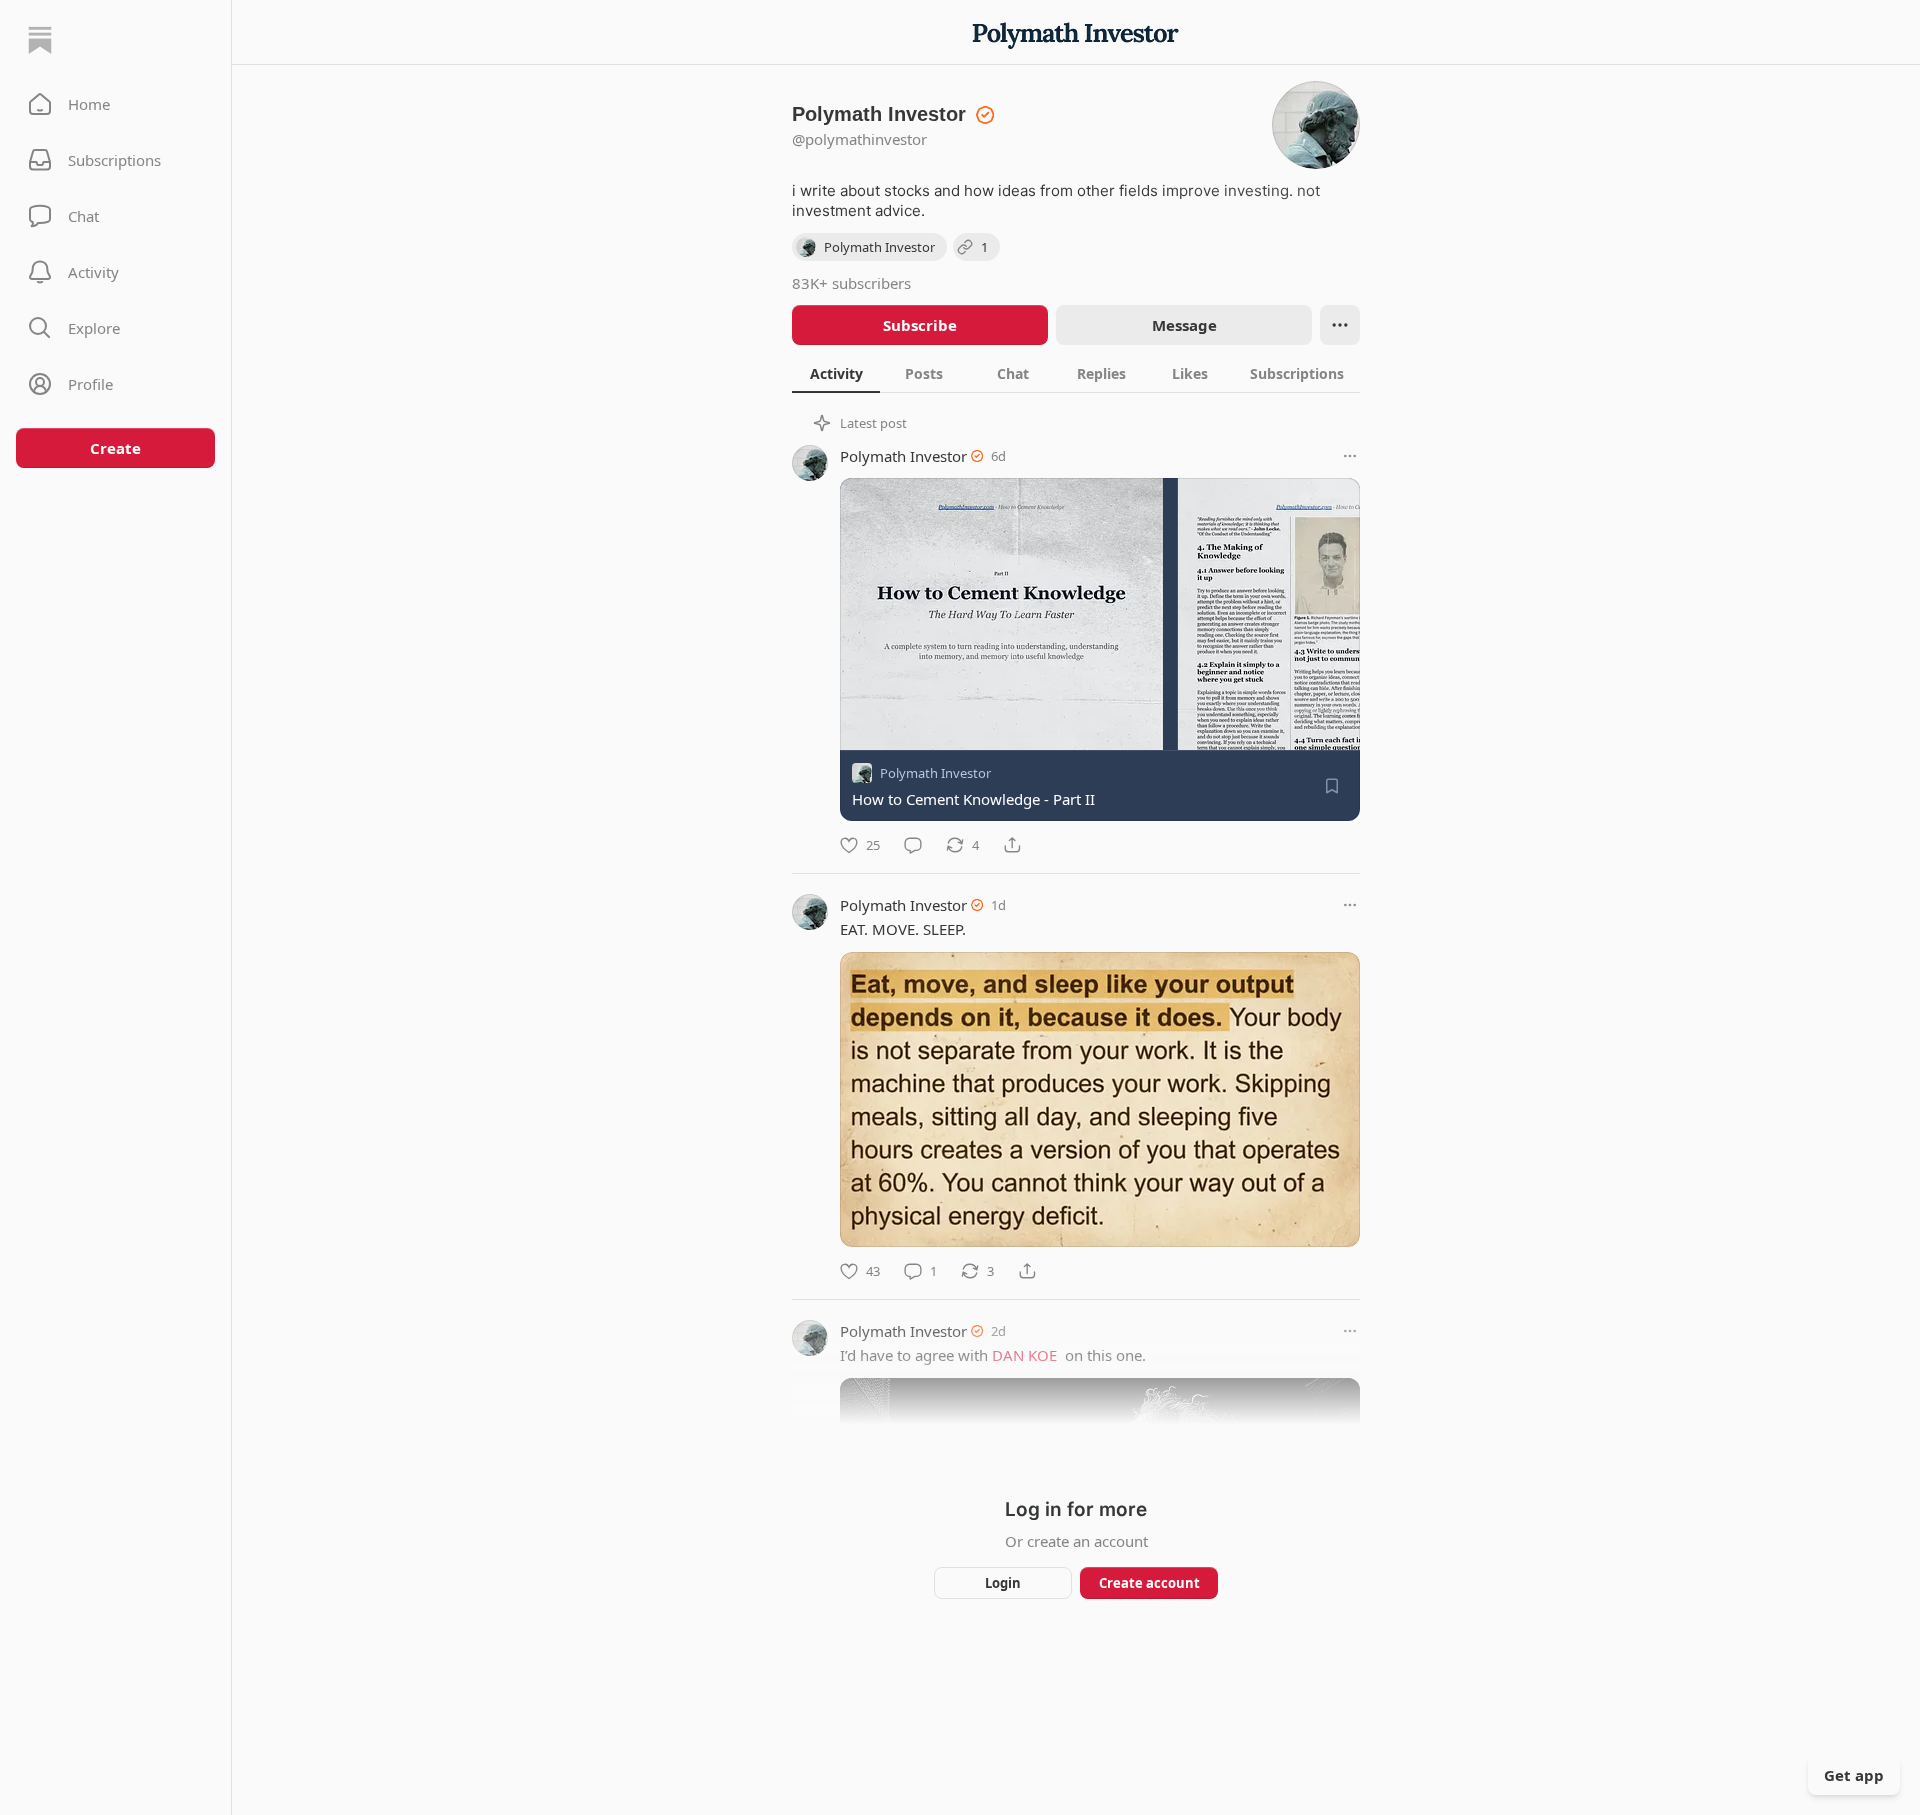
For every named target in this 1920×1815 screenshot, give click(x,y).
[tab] (836, 373)
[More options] (1350, 456)
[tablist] (1076, 373)
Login (1003, 1583)
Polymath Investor (903, 456)
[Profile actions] (1340, 325)
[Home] (40, 40)
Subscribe (920, 325)
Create (115, 448)
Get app (1854, 1775)
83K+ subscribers (851, 283)
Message (1184, 325)
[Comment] (913, 845)
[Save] (1332, 786)
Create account (1149, 1583)
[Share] (1012, 845)
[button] (115, 104)
